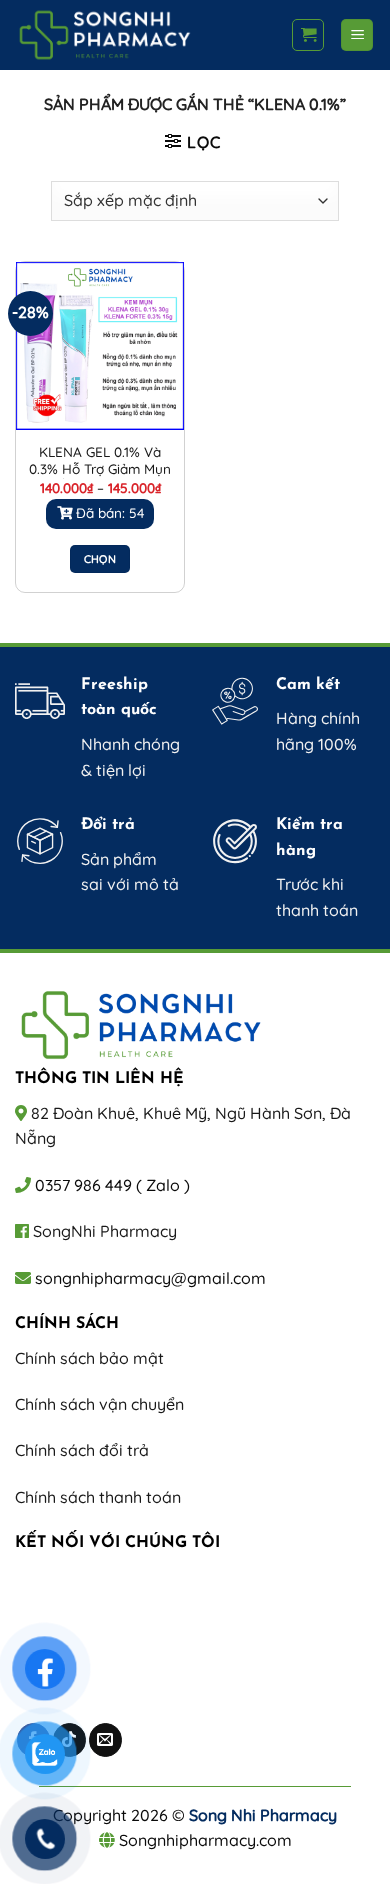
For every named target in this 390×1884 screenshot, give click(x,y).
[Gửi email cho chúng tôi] (105, 1740)
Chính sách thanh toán (98, 1497)
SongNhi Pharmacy (105, 1231)
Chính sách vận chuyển (99, 1404)
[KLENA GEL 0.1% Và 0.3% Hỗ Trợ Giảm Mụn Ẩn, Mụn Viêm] (100, 346)
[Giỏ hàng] (308, 35)
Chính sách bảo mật (89, 1358)
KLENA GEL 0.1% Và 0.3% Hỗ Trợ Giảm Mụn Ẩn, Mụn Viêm (100, 469)
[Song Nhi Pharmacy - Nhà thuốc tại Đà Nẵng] (145, 35)
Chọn (100, 559)
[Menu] (357, 35)
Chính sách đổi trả (82, 1450)
